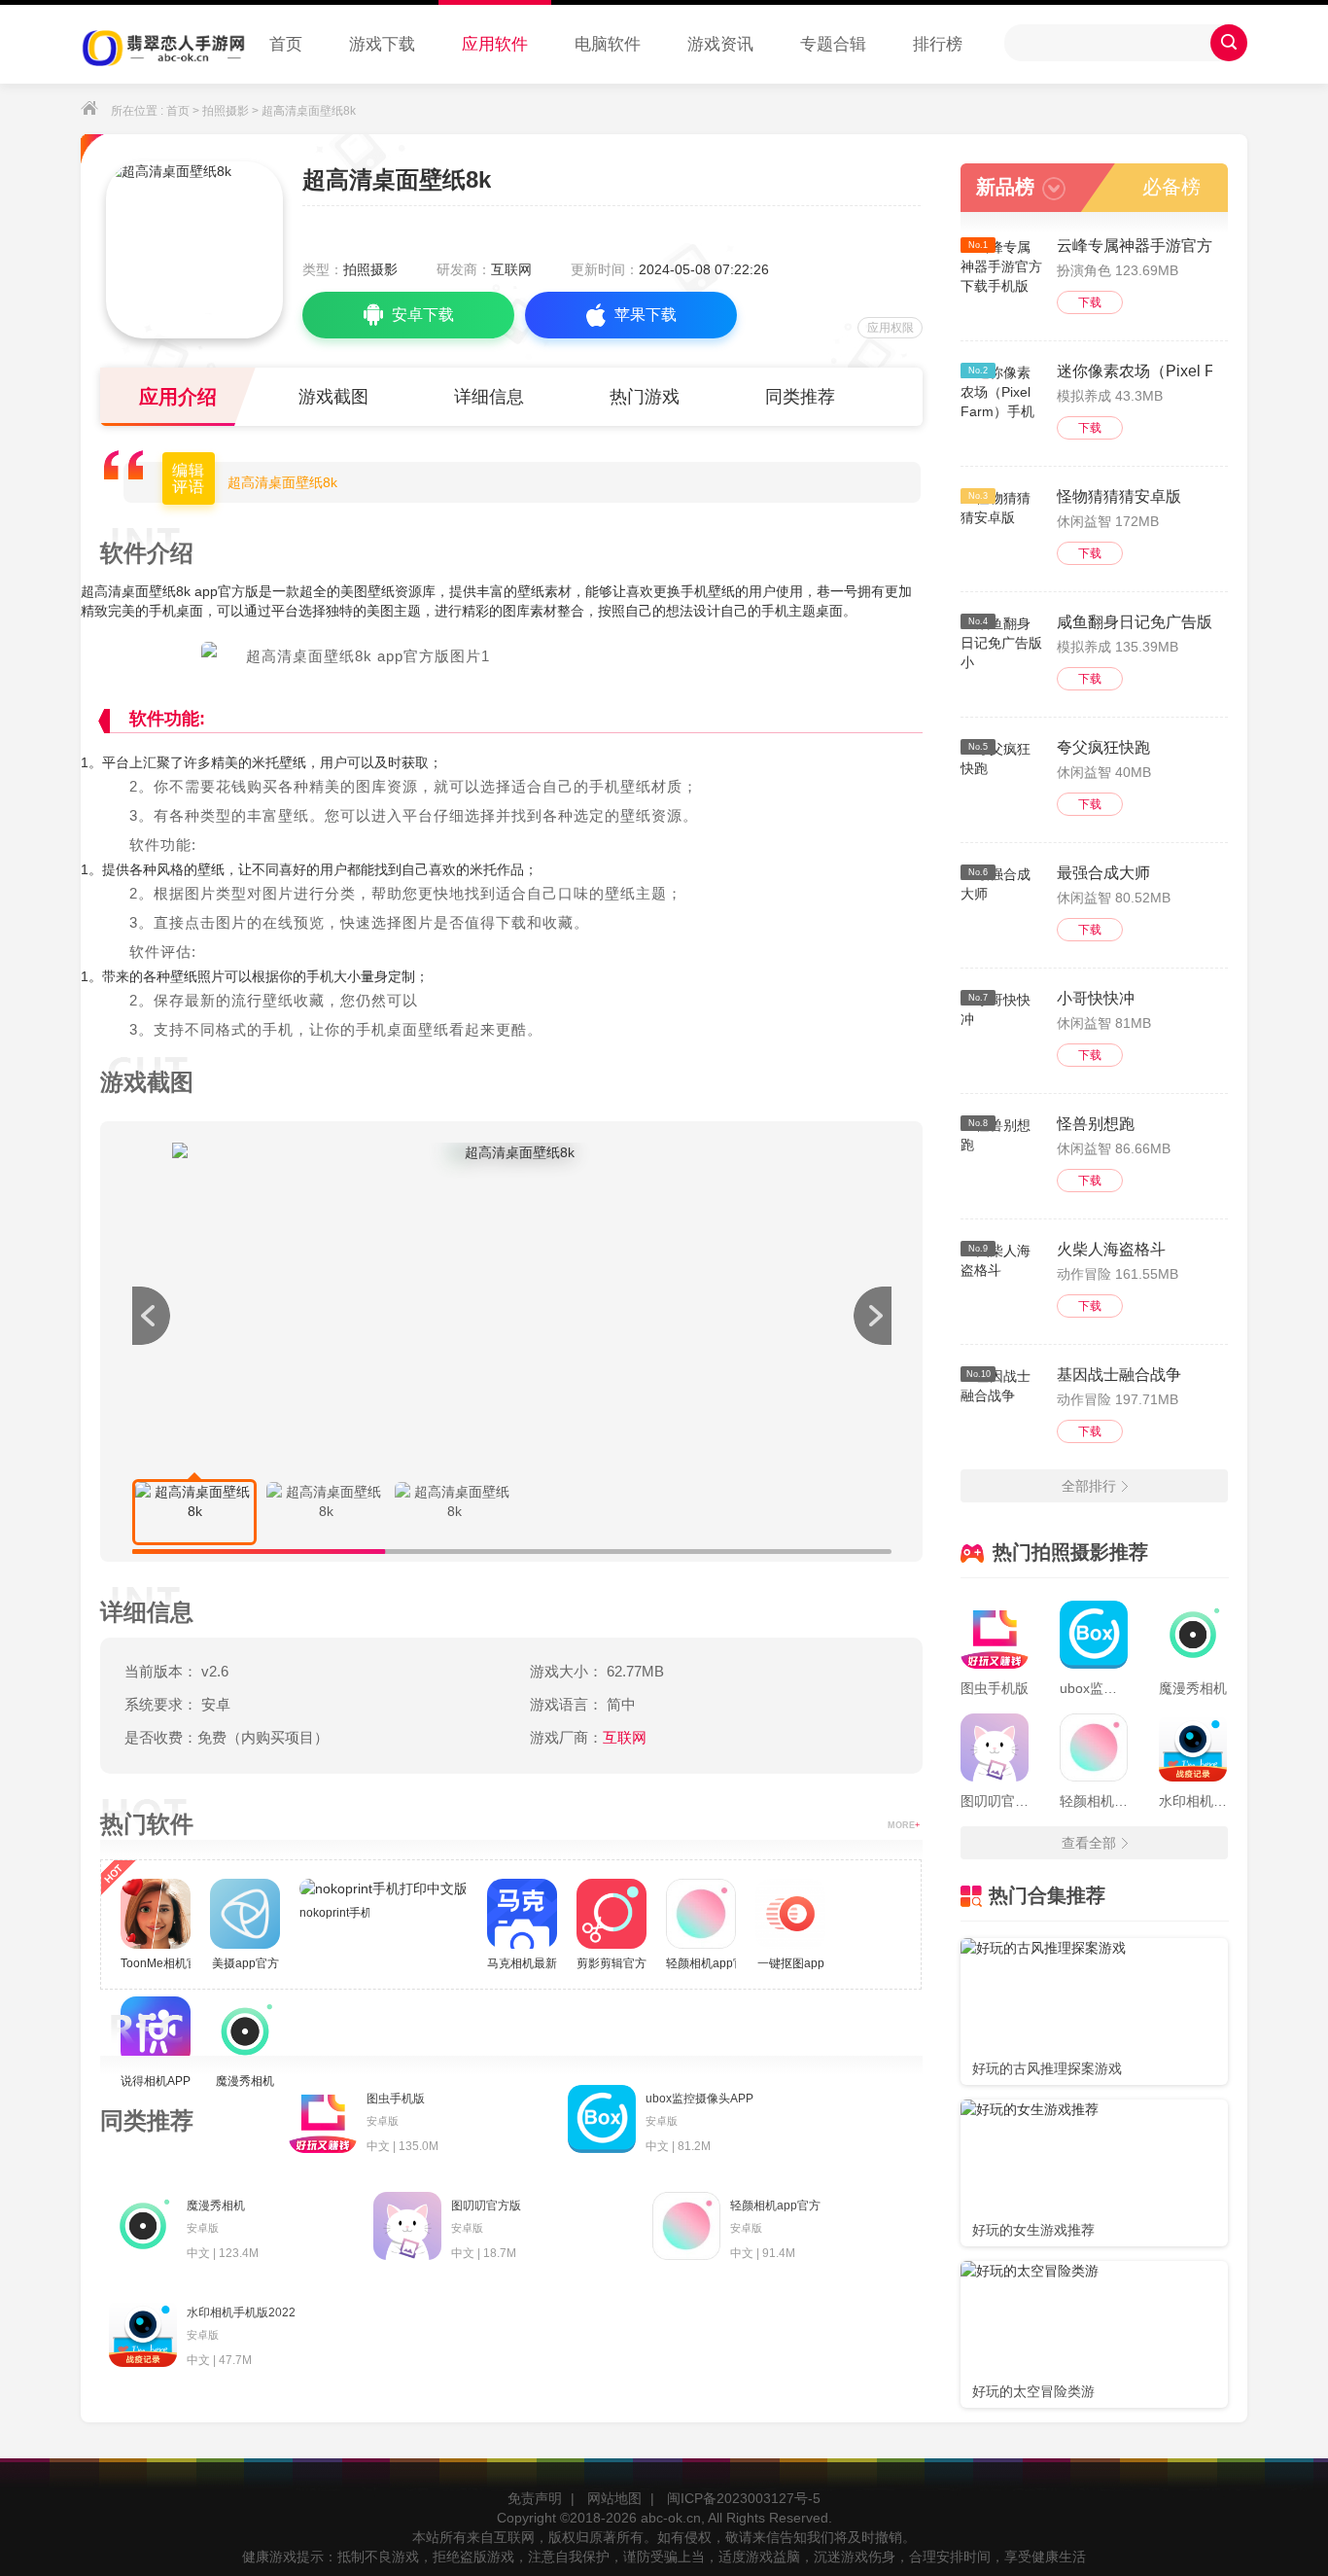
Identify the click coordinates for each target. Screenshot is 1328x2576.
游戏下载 (382, 44)
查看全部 (1089, 1843)
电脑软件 (608, 44)
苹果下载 (646, 315)
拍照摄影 (226, 111)
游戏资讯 (720, 44)
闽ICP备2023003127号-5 (744, 2498)
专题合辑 (833, 44)
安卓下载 (423, 315)
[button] (872, 1316)
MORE (904, 1825)
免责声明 (535, 2498)
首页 (286, 44)
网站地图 (614, 2498)
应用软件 (495, 44)
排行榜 (938, 44)
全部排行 (1089, 1486)
